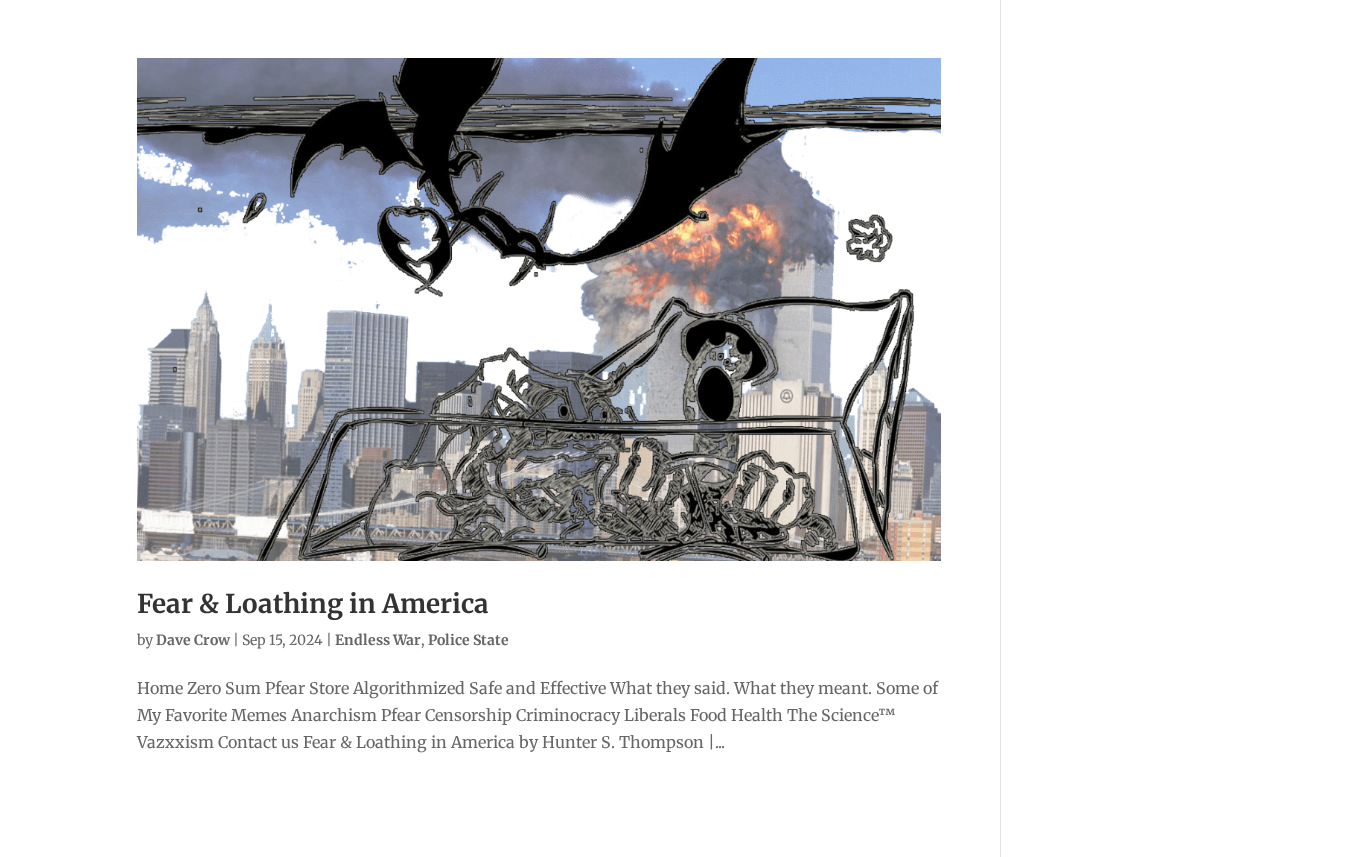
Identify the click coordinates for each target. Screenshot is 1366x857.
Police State (468, 640)
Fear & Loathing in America (313, 603)
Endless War (378, 640)
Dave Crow (193, 640)
